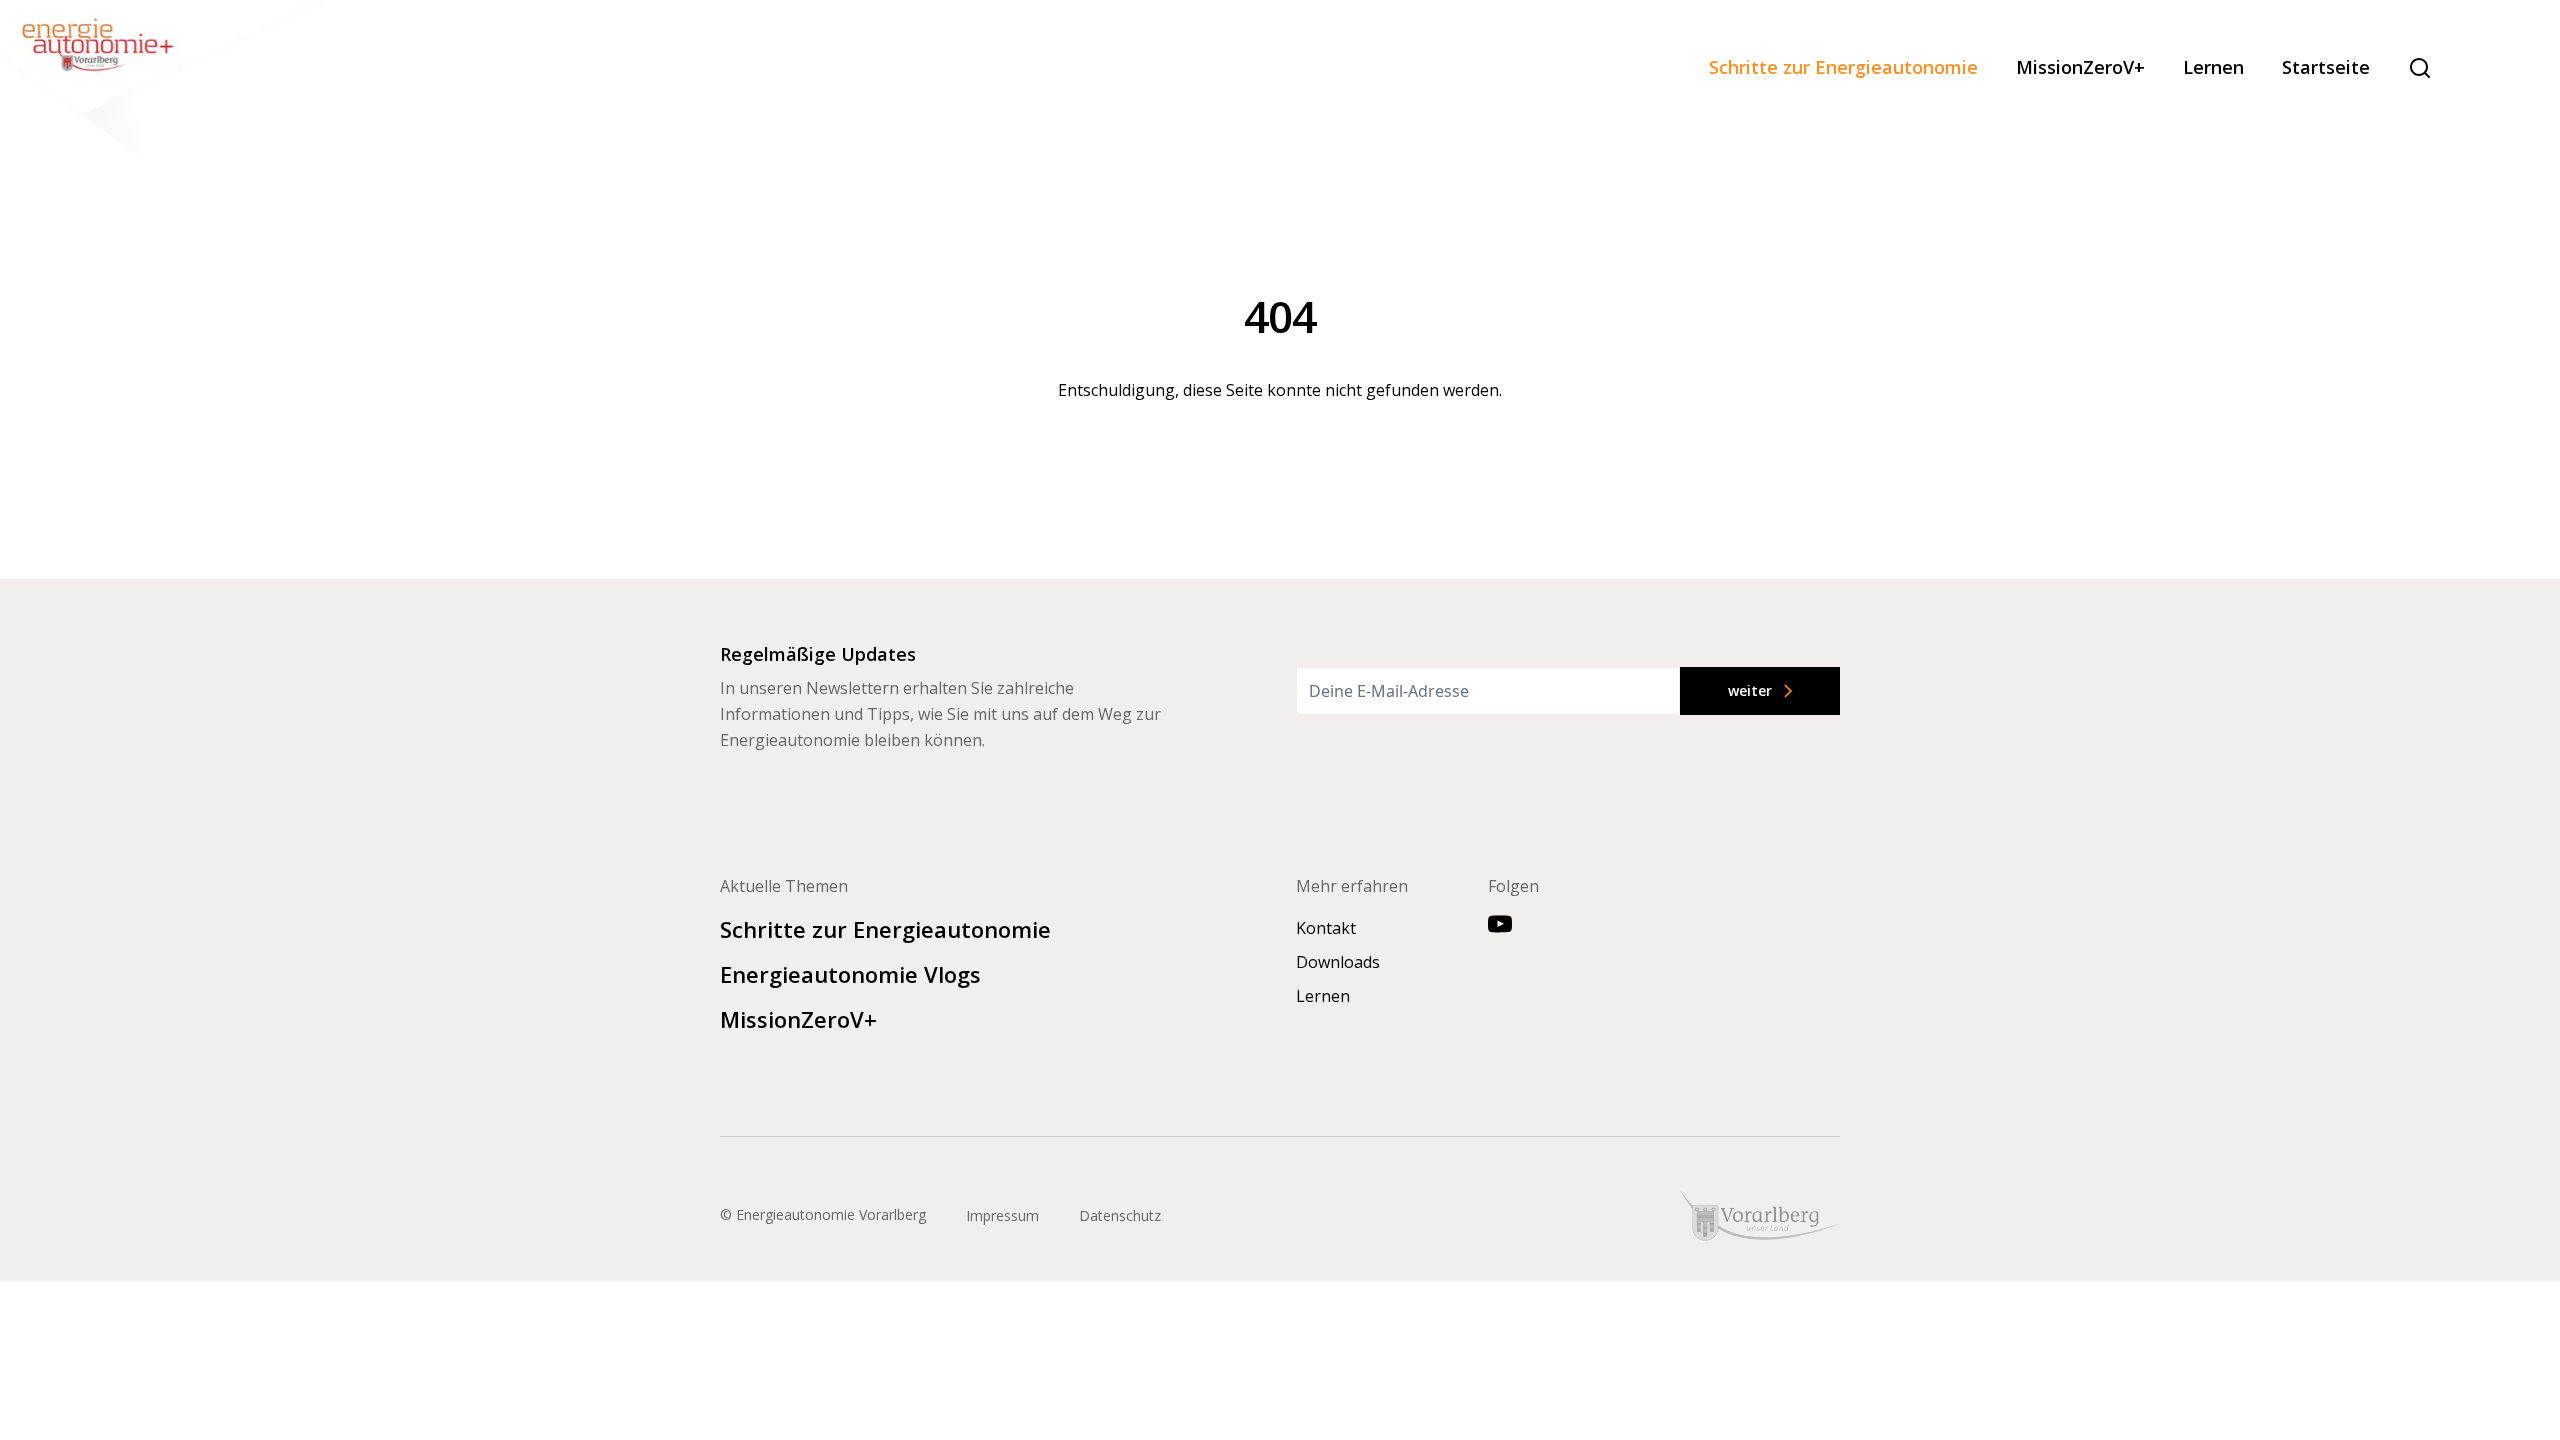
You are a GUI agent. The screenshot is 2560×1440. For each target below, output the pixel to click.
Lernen (2213, 67)
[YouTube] (1500, 924)
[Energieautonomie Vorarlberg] (165, 84)
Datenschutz (1120, 1215)
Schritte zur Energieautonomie (1843, 67)
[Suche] (2420, 68)
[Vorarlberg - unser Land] (1760, 1215)
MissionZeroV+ (2080, 67)
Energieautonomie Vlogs (850, 974)
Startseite (2326, 67)
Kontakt (1326, 928)
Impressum (1002, 1215)
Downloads (1338, 962)
